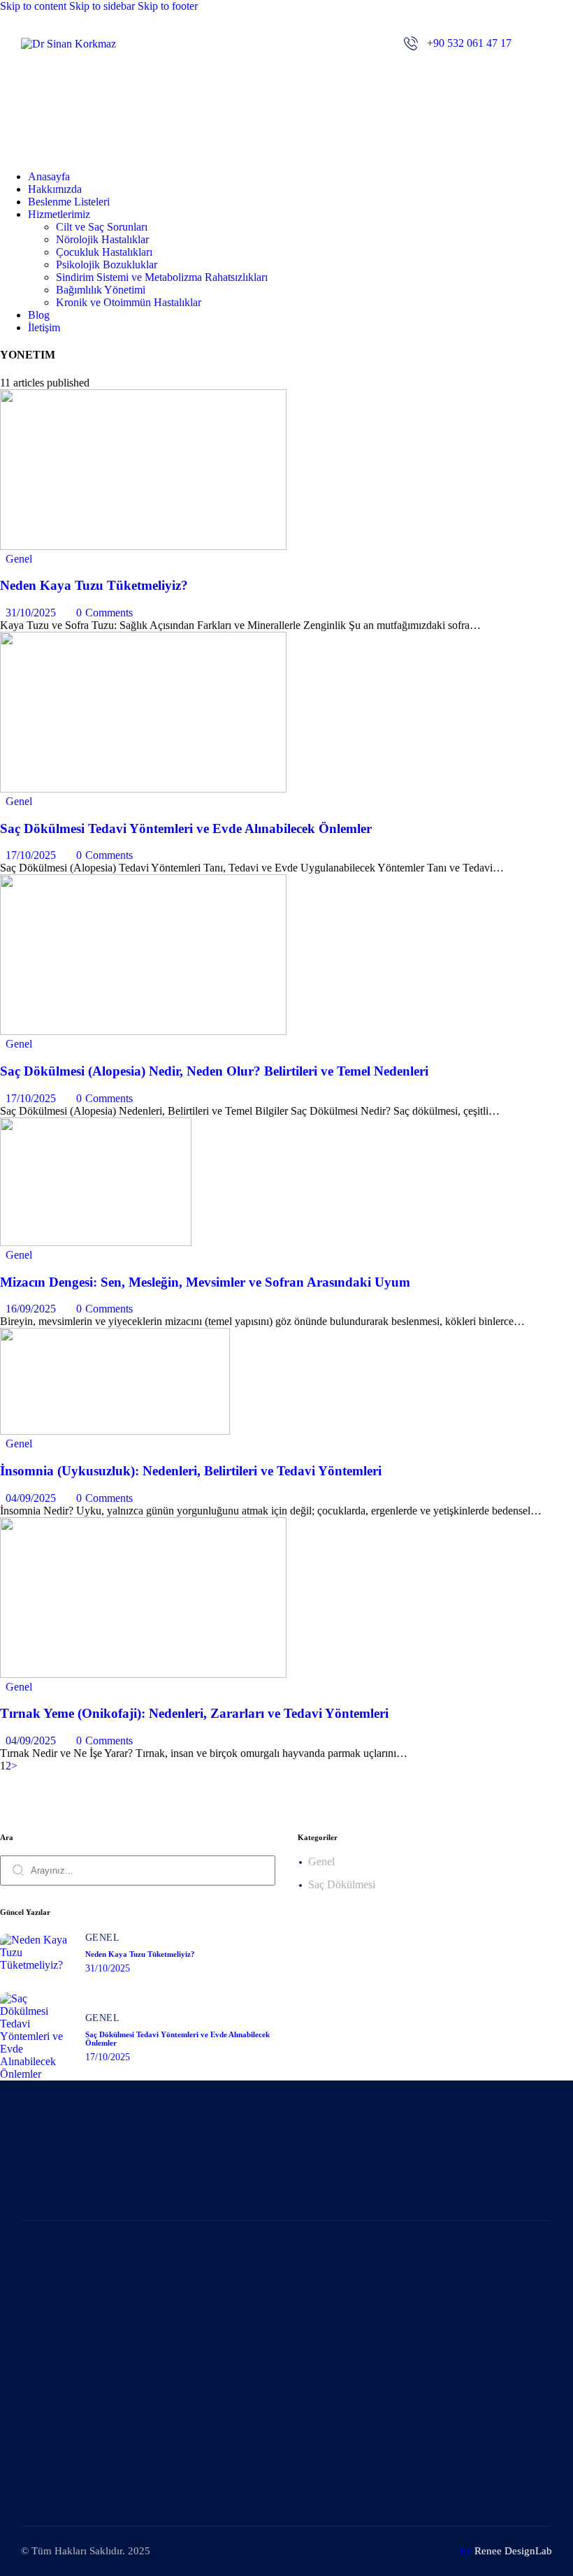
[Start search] (18, 1869)
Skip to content (33, 6)
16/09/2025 (31, 1309)
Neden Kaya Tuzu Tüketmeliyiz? (94, 585)
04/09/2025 (31, 1498)
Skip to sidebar (102, 6)
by (466, 2551)
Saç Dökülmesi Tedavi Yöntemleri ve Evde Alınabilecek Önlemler (186, 828)
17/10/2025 (31, 855)
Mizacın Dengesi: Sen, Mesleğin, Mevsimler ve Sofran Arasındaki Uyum (205, 1282)
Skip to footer (168, 6)
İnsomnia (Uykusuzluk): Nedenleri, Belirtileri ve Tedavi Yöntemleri (191, 1471)
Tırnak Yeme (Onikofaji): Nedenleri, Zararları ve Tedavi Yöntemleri (194, 1713)
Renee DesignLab (513, 2551)
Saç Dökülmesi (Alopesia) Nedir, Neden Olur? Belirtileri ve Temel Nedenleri (214, 1071)
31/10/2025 (31, 613)
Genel (19, 559)
